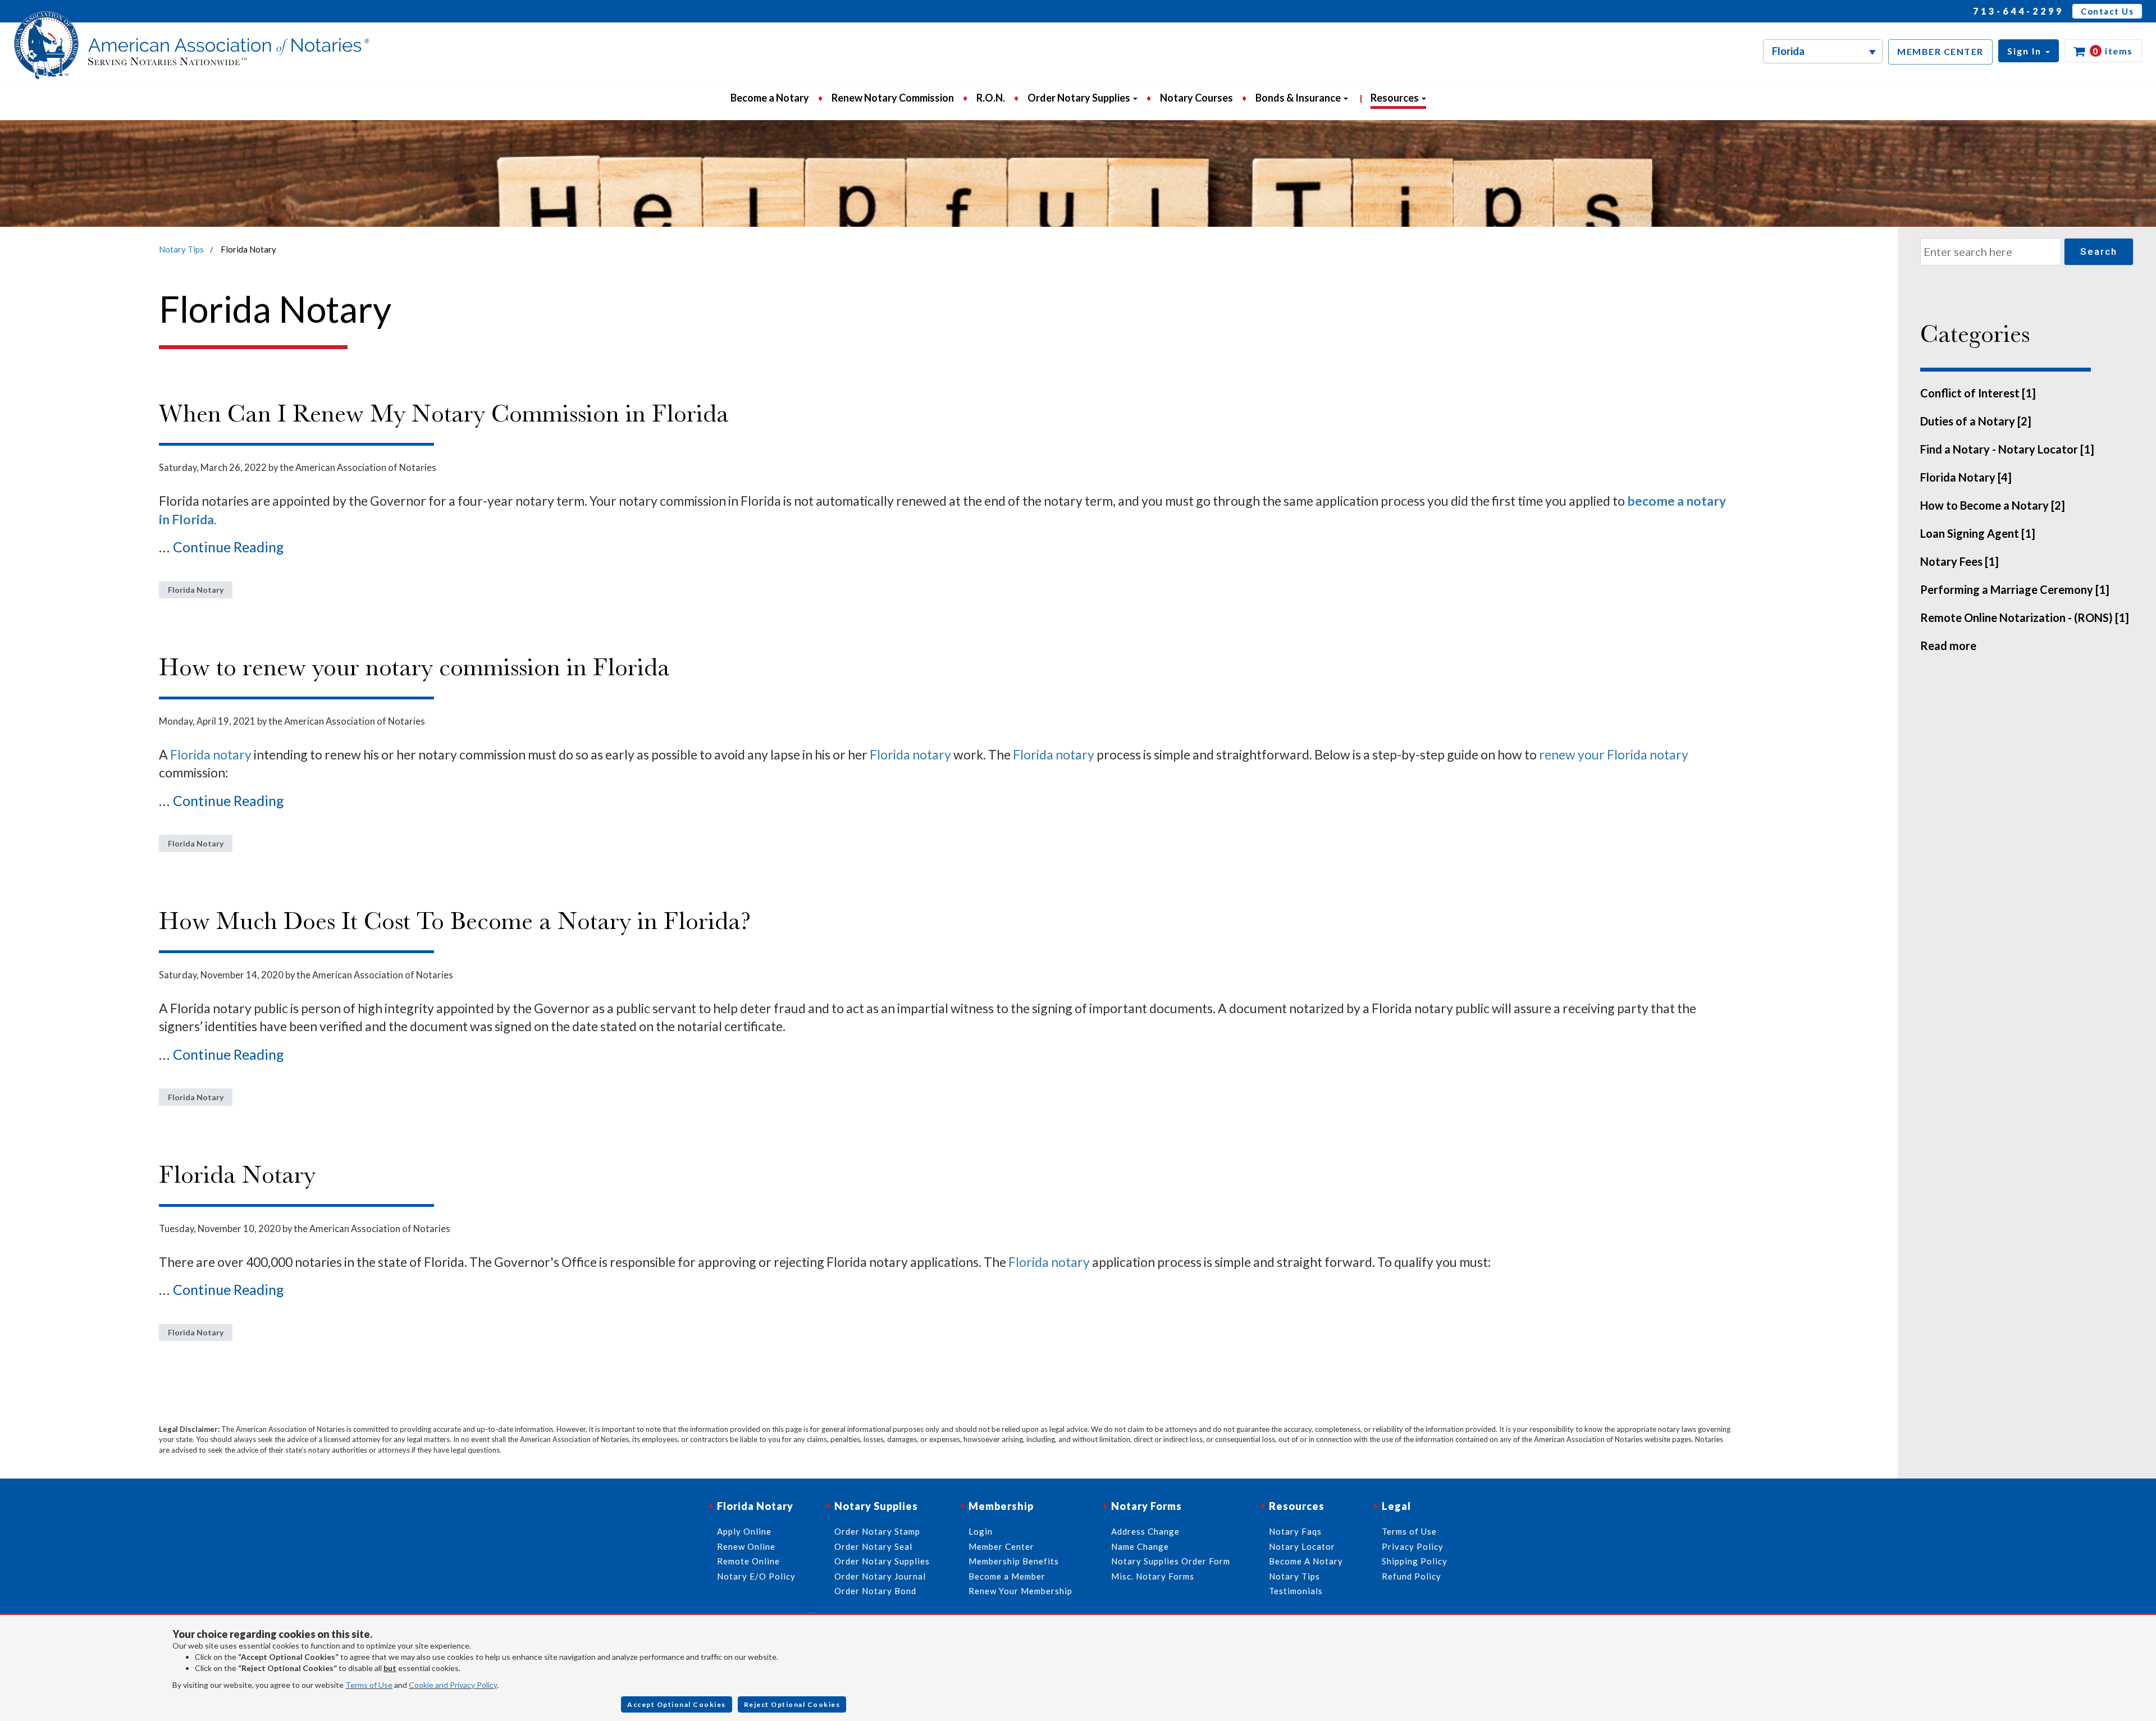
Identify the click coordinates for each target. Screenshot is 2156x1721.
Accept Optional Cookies (677, 1704)
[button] (2029, 51)
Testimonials (1296, 1591)
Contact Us (2107, 11)
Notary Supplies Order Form (1171, 1561)
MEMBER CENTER (1940, 51)
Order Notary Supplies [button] (1080, 98)
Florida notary (212, 754)
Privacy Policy (1413, 1546)
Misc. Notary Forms (1153, 1576)
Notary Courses (1196, 98)
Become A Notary (1306, 1561)
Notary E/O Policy (756, 1576)
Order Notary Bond (875, 1591)
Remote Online (748, 1561)
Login (981, 1531)
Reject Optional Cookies (792, 1704)
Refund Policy (1412, 1576)
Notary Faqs (1295, 1531)
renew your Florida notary (1614, 754)
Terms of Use (369, 1685)
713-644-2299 (2018, 11)
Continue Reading (229, 547)
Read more (1948, 646)
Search (2099, 251)
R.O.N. (991, 98)
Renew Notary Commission (893, 98)
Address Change (1145, 1531)
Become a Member (1007, 1576)
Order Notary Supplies (882, 1561)
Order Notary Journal (880, 1576)
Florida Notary (196, 590)
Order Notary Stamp (877, 1531)
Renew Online (746, 1546)
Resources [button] (1396, 98)
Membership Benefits (1014, 1561)
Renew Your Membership (1020, 1591)
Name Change (1140, 1546)
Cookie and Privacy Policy (453, 1685)
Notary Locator (1302, 1546)
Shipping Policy (1415, 1561)
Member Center (1001, 1546)
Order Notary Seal (873, 1546)
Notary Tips (181, 249)
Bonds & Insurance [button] (1299, 98)
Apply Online (744, 1531)
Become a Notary (770, 98)
